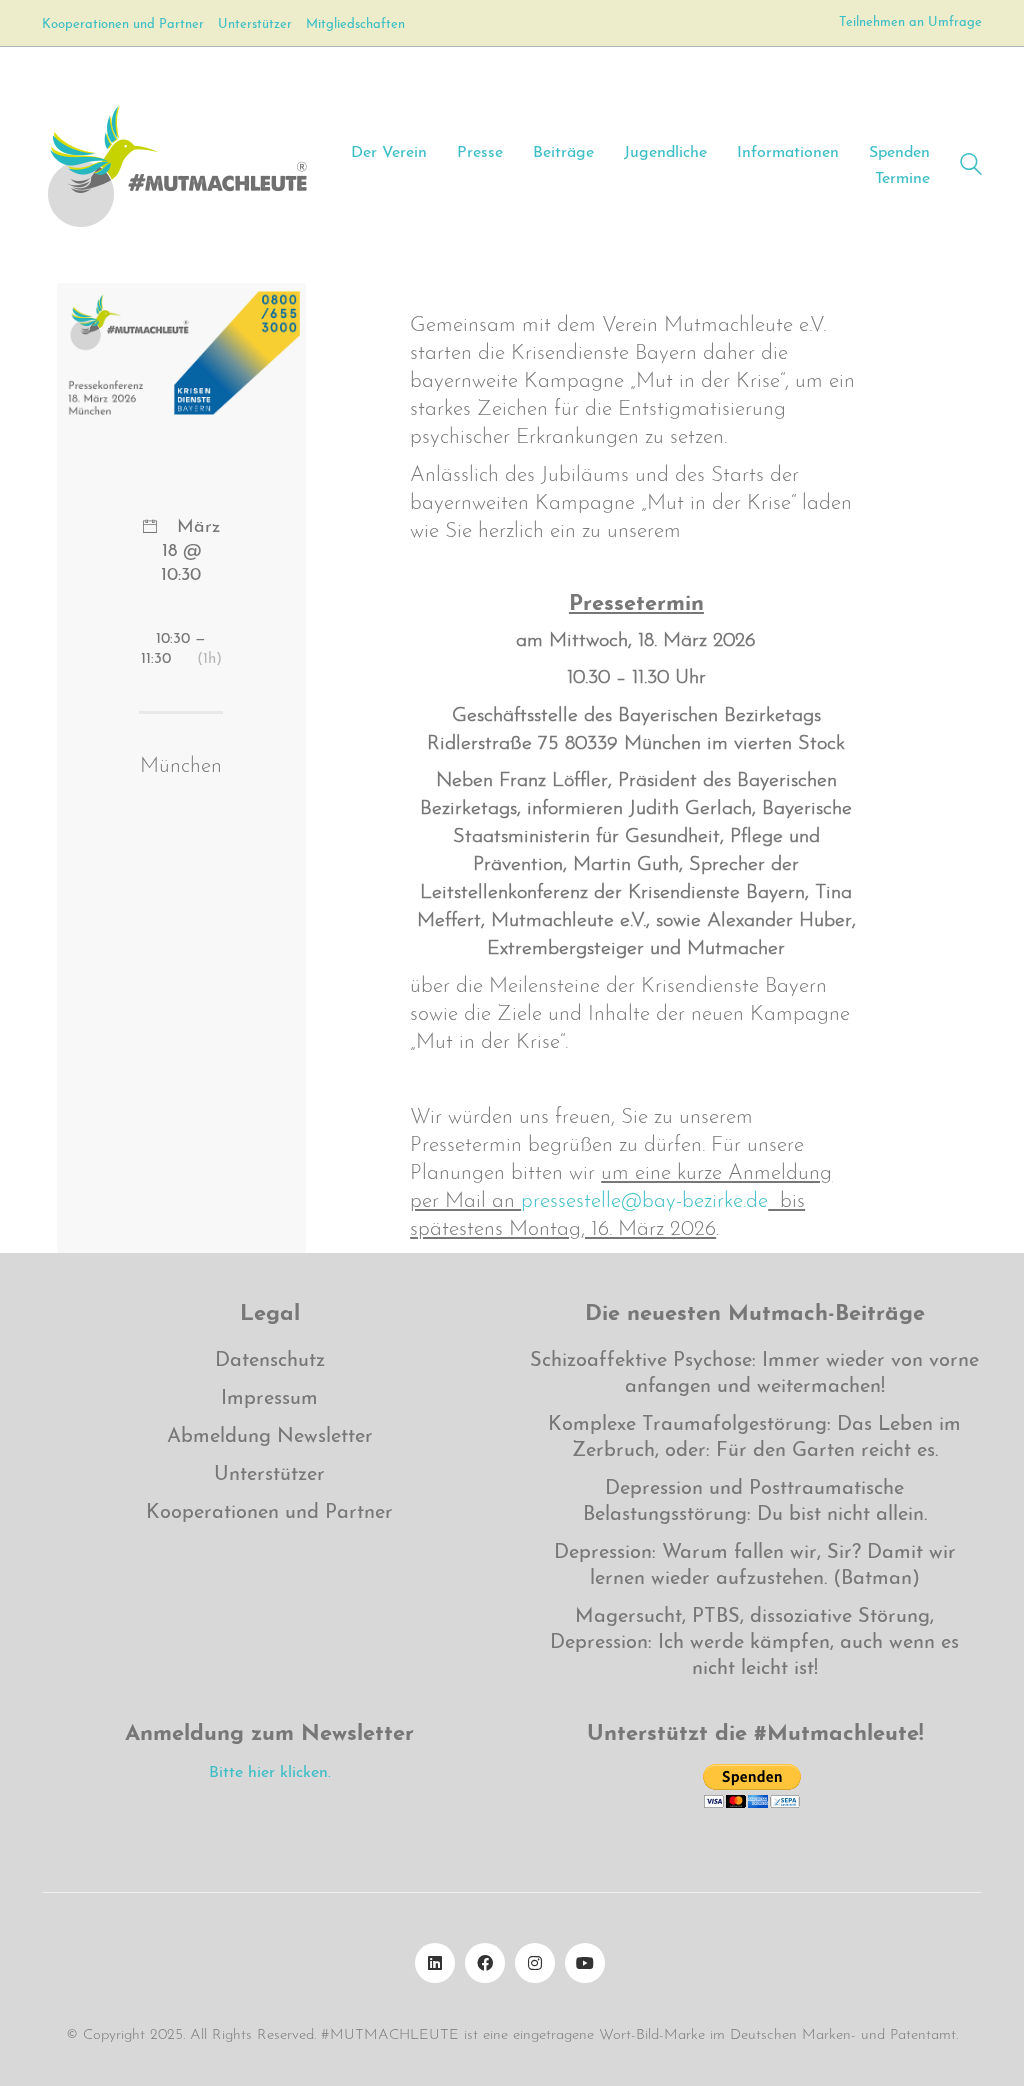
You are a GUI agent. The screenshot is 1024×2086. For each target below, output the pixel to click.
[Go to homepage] (176, 165)
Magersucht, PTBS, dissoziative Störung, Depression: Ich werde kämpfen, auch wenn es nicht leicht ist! (754, 1643)
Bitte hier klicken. (270, 1773)
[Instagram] (535, 1963)
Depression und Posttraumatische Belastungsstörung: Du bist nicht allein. (755, 1502)
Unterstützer (269, 1475)
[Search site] (971, 167)
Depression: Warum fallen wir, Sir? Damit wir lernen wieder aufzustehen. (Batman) (755, 1566)
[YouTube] (585, 1963)
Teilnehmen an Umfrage (910, 22)
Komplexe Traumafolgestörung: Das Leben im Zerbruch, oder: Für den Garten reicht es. (754, 1438)
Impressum (269, 1399)
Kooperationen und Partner (269, 1513)
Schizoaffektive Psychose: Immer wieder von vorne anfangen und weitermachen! (754, 1374)
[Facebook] (485, 1963)
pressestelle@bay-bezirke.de (644, 1201)
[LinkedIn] (435, 1963)
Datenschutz (270, 1361)
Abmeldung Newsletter (270, 1437)
